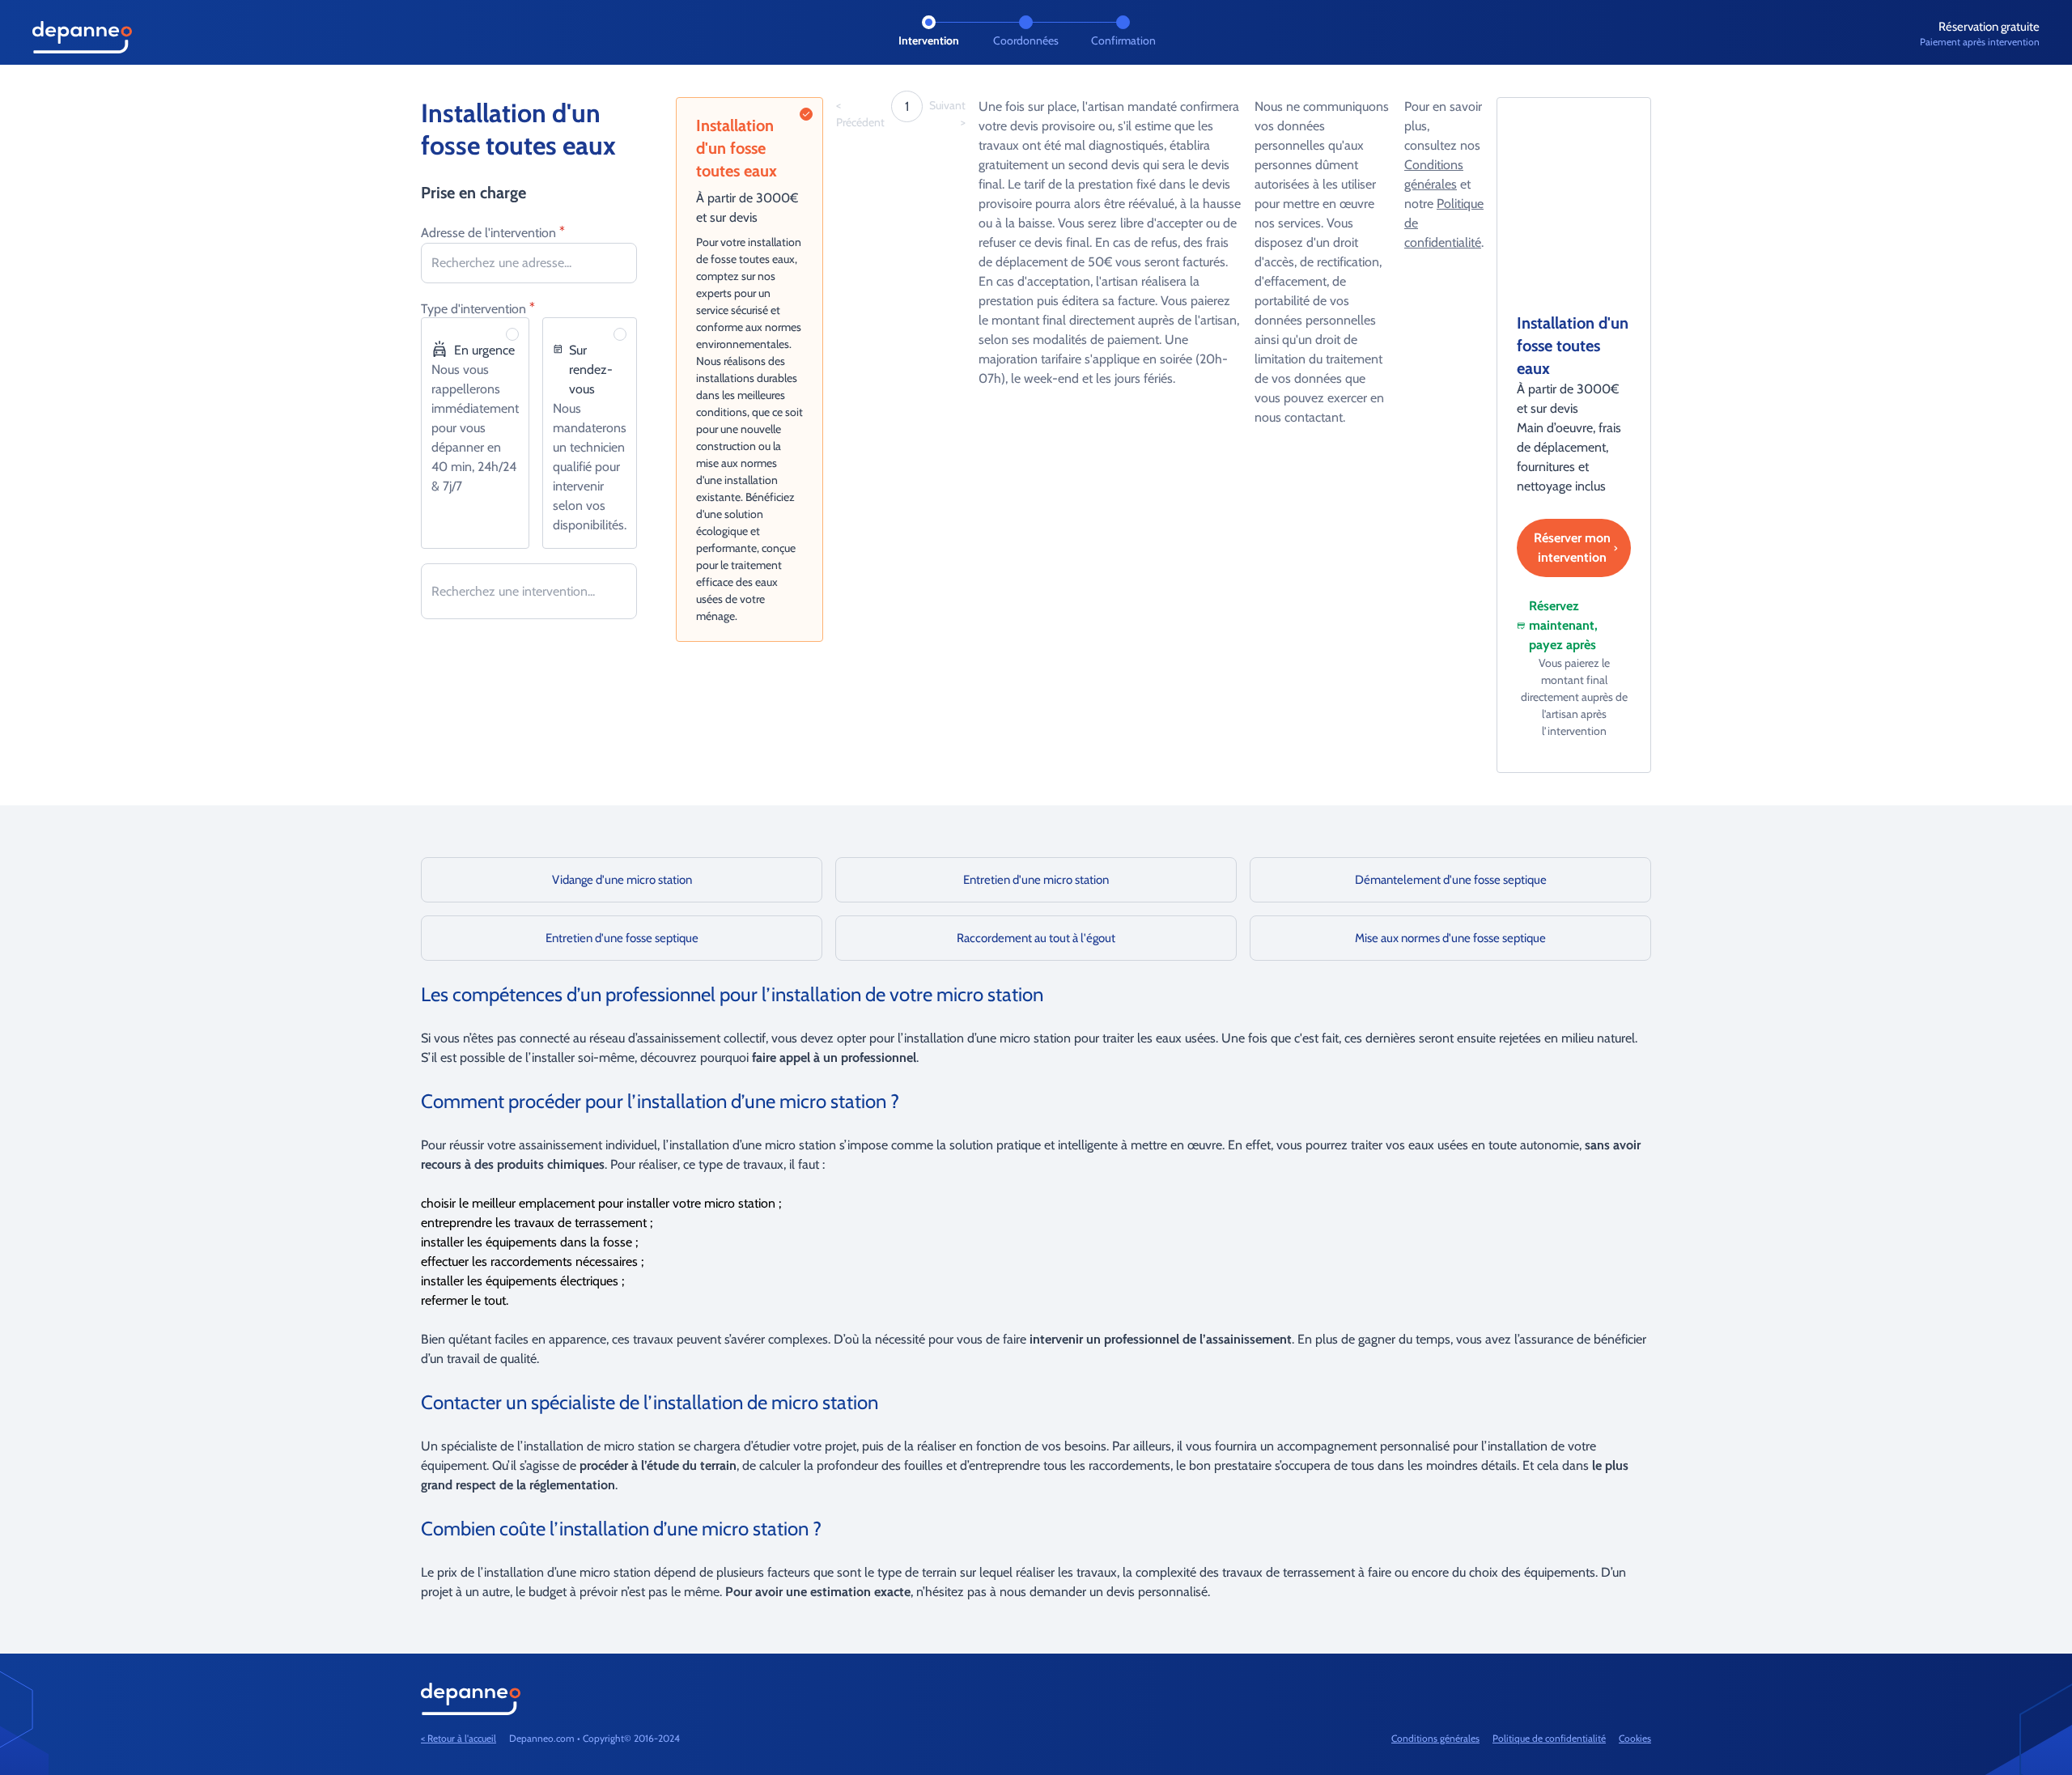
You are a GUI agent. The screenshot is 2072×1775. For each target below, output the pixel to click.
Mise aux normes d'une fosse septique (1450, 938)
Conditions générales (1435, 1738)
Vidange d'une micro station (622, 880)
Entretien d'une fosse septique (622, 938)
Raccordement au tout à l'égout (1036, 938)
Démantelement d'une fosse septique (1451, 880)
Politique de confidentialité (1549, 1738)
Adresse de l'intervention (493, 232)
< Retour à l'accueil (459, 1738)
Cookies (1635, 1738)
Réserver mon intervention (1572, 548)
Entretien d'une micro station (1036, 880)
